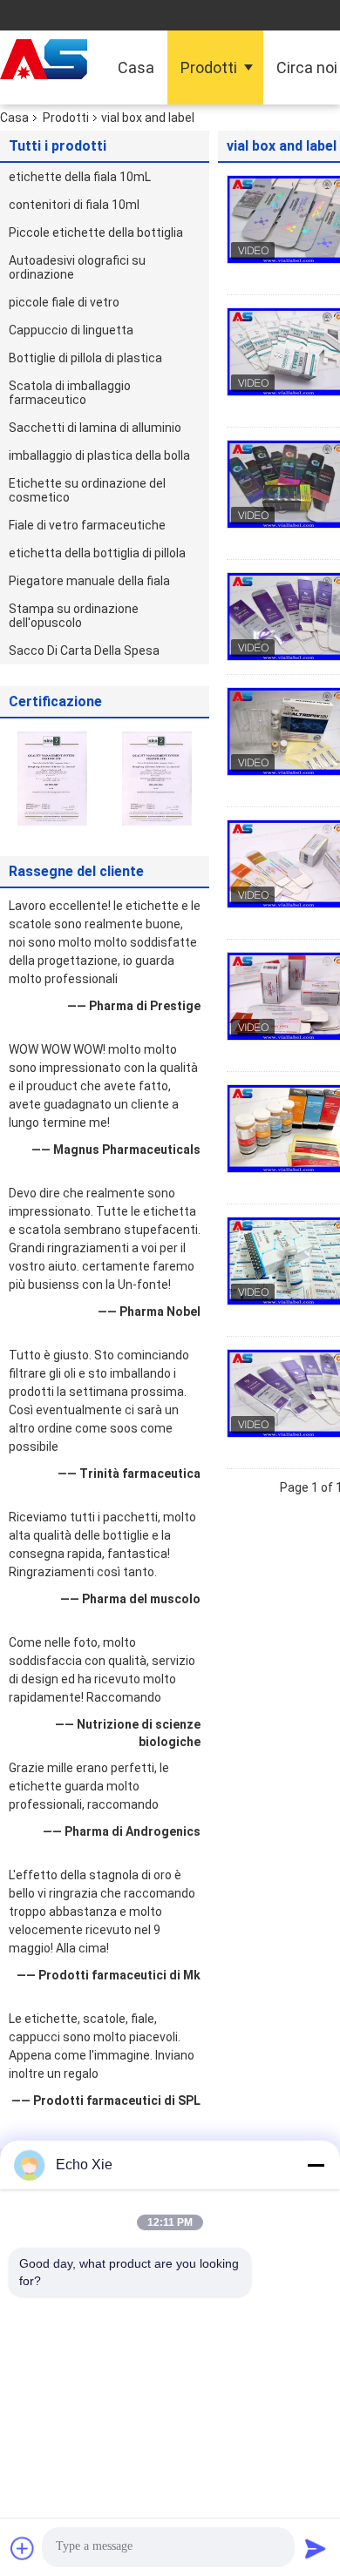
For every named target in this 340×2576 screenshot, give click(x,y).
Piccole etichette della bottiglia (96, 233)
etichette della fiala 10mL (80, 177)
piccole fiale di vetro (64, 302)
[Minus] (316, 2165)
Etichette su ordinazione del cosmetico (87, 490)
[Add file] (23, 2548)
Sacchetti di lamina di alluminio (95, 428)
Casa (136, 67)
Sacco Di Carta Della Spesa (84, 651)
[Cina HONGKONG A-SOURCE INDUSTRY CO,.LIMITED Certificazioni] (52, 778)
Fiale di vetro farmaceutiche (87, 525)
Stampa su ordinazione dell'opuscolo (74, 616)
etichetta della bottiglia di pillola (97, 553)
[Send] (316, 2548)
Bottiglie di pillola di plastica (85, 358)
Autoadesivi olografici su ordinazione (77, 267)
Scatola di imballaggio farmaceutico (70, 393)
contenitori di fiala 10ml (74, 205)
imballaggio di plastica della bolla (99, 455)
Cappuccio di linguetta (71, 330)
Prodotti (209, 67)
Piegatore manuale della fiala (89, 581)
